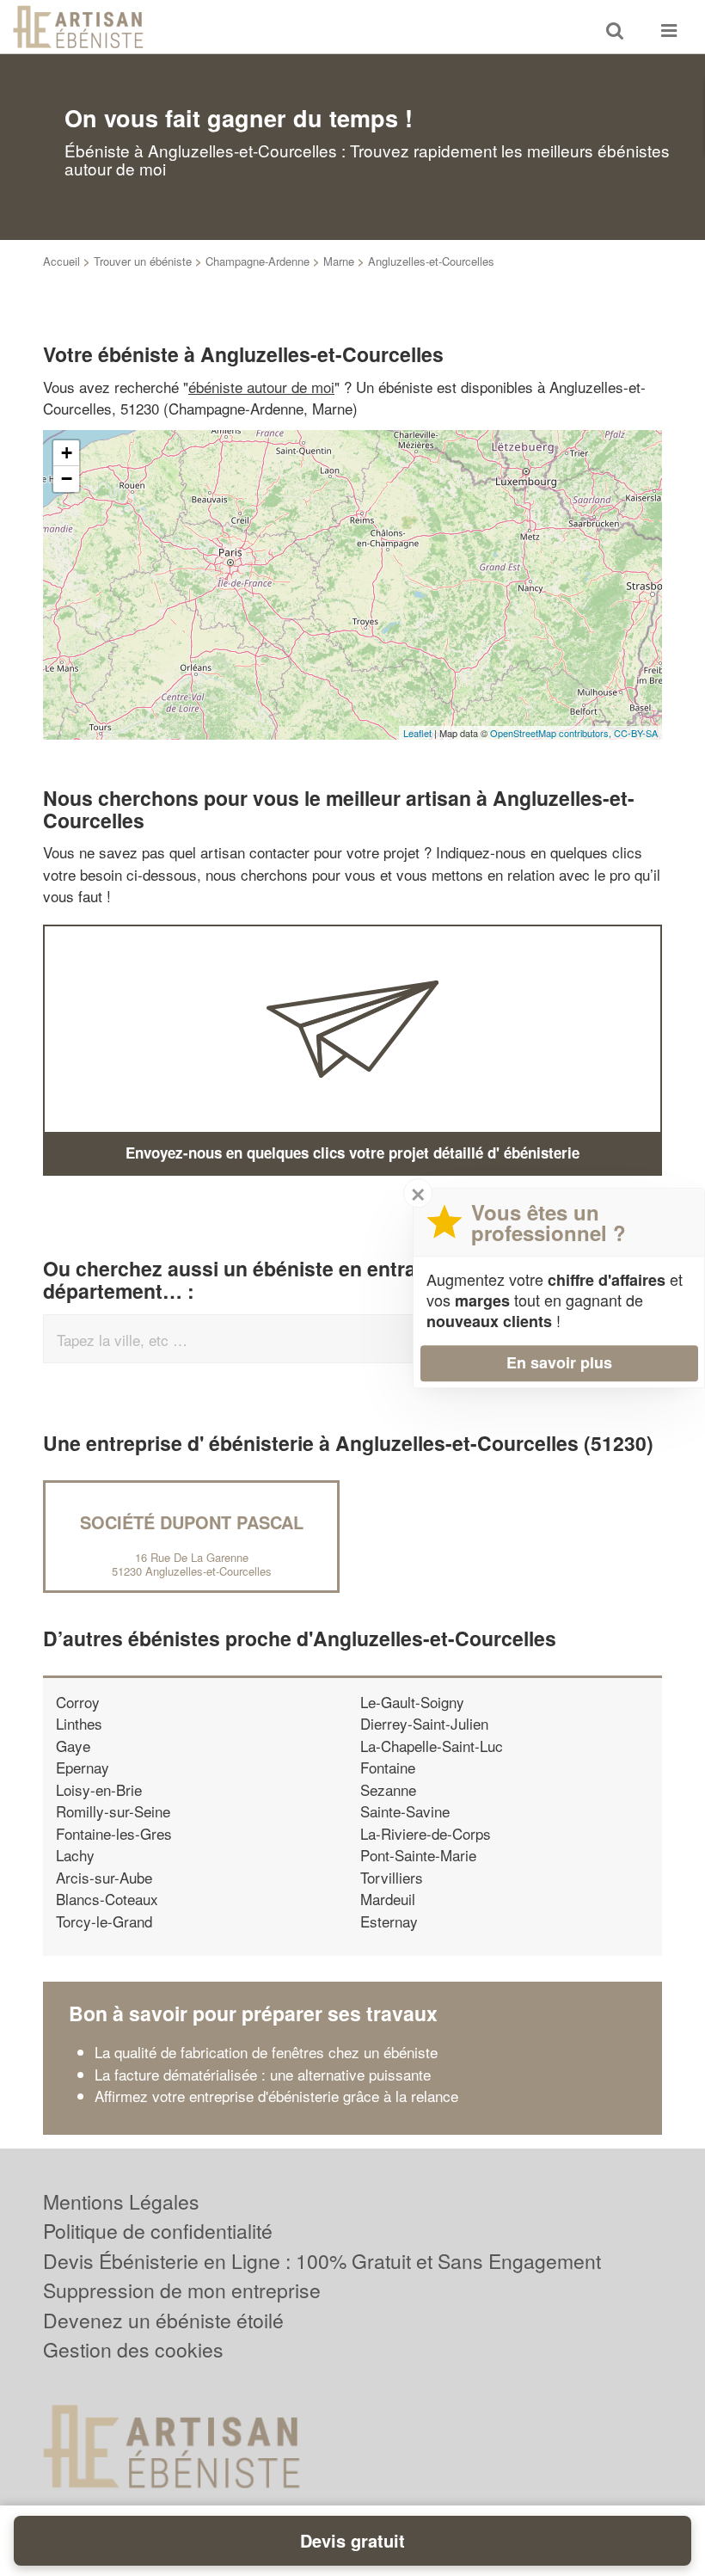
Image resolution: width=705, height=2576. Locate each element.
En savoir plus (559, 1362)
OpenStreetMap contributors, (552, 733)
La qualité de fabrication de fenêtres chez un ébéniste (266, 2052)
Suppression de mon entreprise (182, 2290)
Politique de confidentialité (158, 2231)
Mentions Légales (121, 2201)
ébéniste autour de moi (261, 387)
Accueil (61, 261)
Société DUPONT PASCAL (192, 1522)
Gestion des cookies (133, 2349)
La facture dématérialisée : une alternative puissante (263, 2074)
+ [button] (67, 453)
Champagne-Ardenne (257, 261)
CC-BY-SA (636, 733)
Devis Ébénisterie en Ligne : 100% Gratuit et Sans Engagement (322, 2261)
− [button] (67, 479)
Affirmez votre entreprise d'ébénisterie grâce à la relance (276, 2096)
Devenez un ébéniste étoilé (163, 2320)
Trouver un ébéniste (143, 261)
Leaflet (417, 733)
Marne (339, 261)
